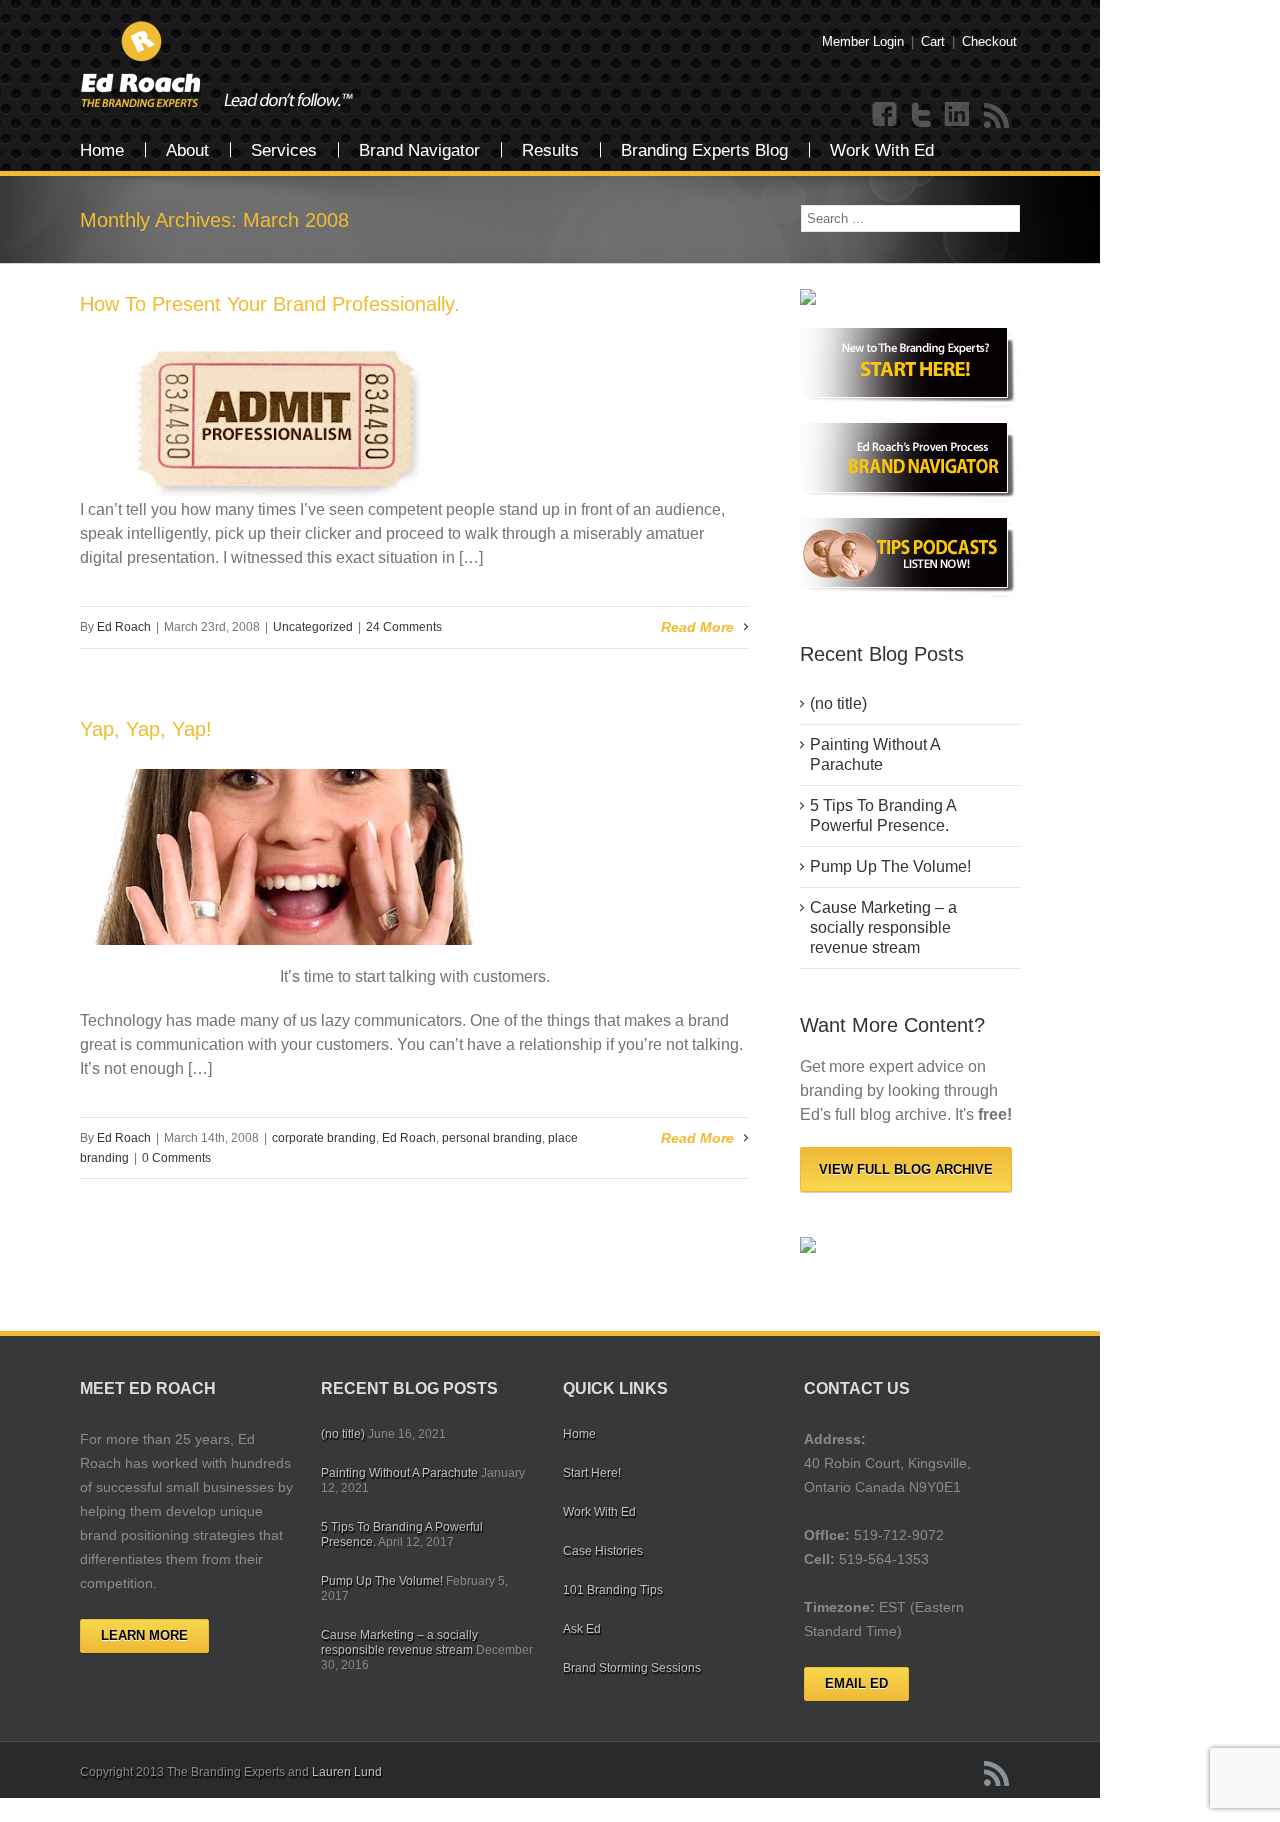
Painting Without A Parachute (875, 754)
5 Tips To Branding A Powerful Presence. (883, 815)
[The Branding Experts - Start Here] (910, 368)
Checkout (989, 41)
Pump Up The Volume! (890, 866)
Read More (697, 627)
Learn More (144, 1635)
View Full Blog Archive (906, 1169)
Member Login (863, 41)
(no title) (838, 703)
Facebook (885, 115)
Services (284, 150)
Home (102, 150)
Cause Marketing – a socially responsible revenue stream (883, 927)
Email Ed (856, 1683)
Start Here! (592, 1473)
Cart (933, 41)
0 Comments (176, 1158)
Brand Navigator (419, 150)
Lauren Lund (347, 1772)
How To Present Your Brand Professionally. (270, 304)
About (187, 150)
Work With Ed (882, 150)
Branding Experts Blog (704, 150)
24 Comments (404, 627)
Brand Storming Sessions (632, 1668)
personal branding (492, 1138)
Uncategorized (313, 627)
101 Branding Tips (613, 1590)
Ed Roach (124, 627)
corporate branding (324, 1138)
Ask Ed (582, 1629)
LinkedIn (957, 115)
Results (550, 150)
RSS (997, 115)
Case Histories (603, 1551)
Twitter (921, 115)
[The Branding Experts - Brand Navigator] (910, 463)
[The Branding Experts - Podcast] (910, 558)
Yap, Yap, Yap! (146, 729)
